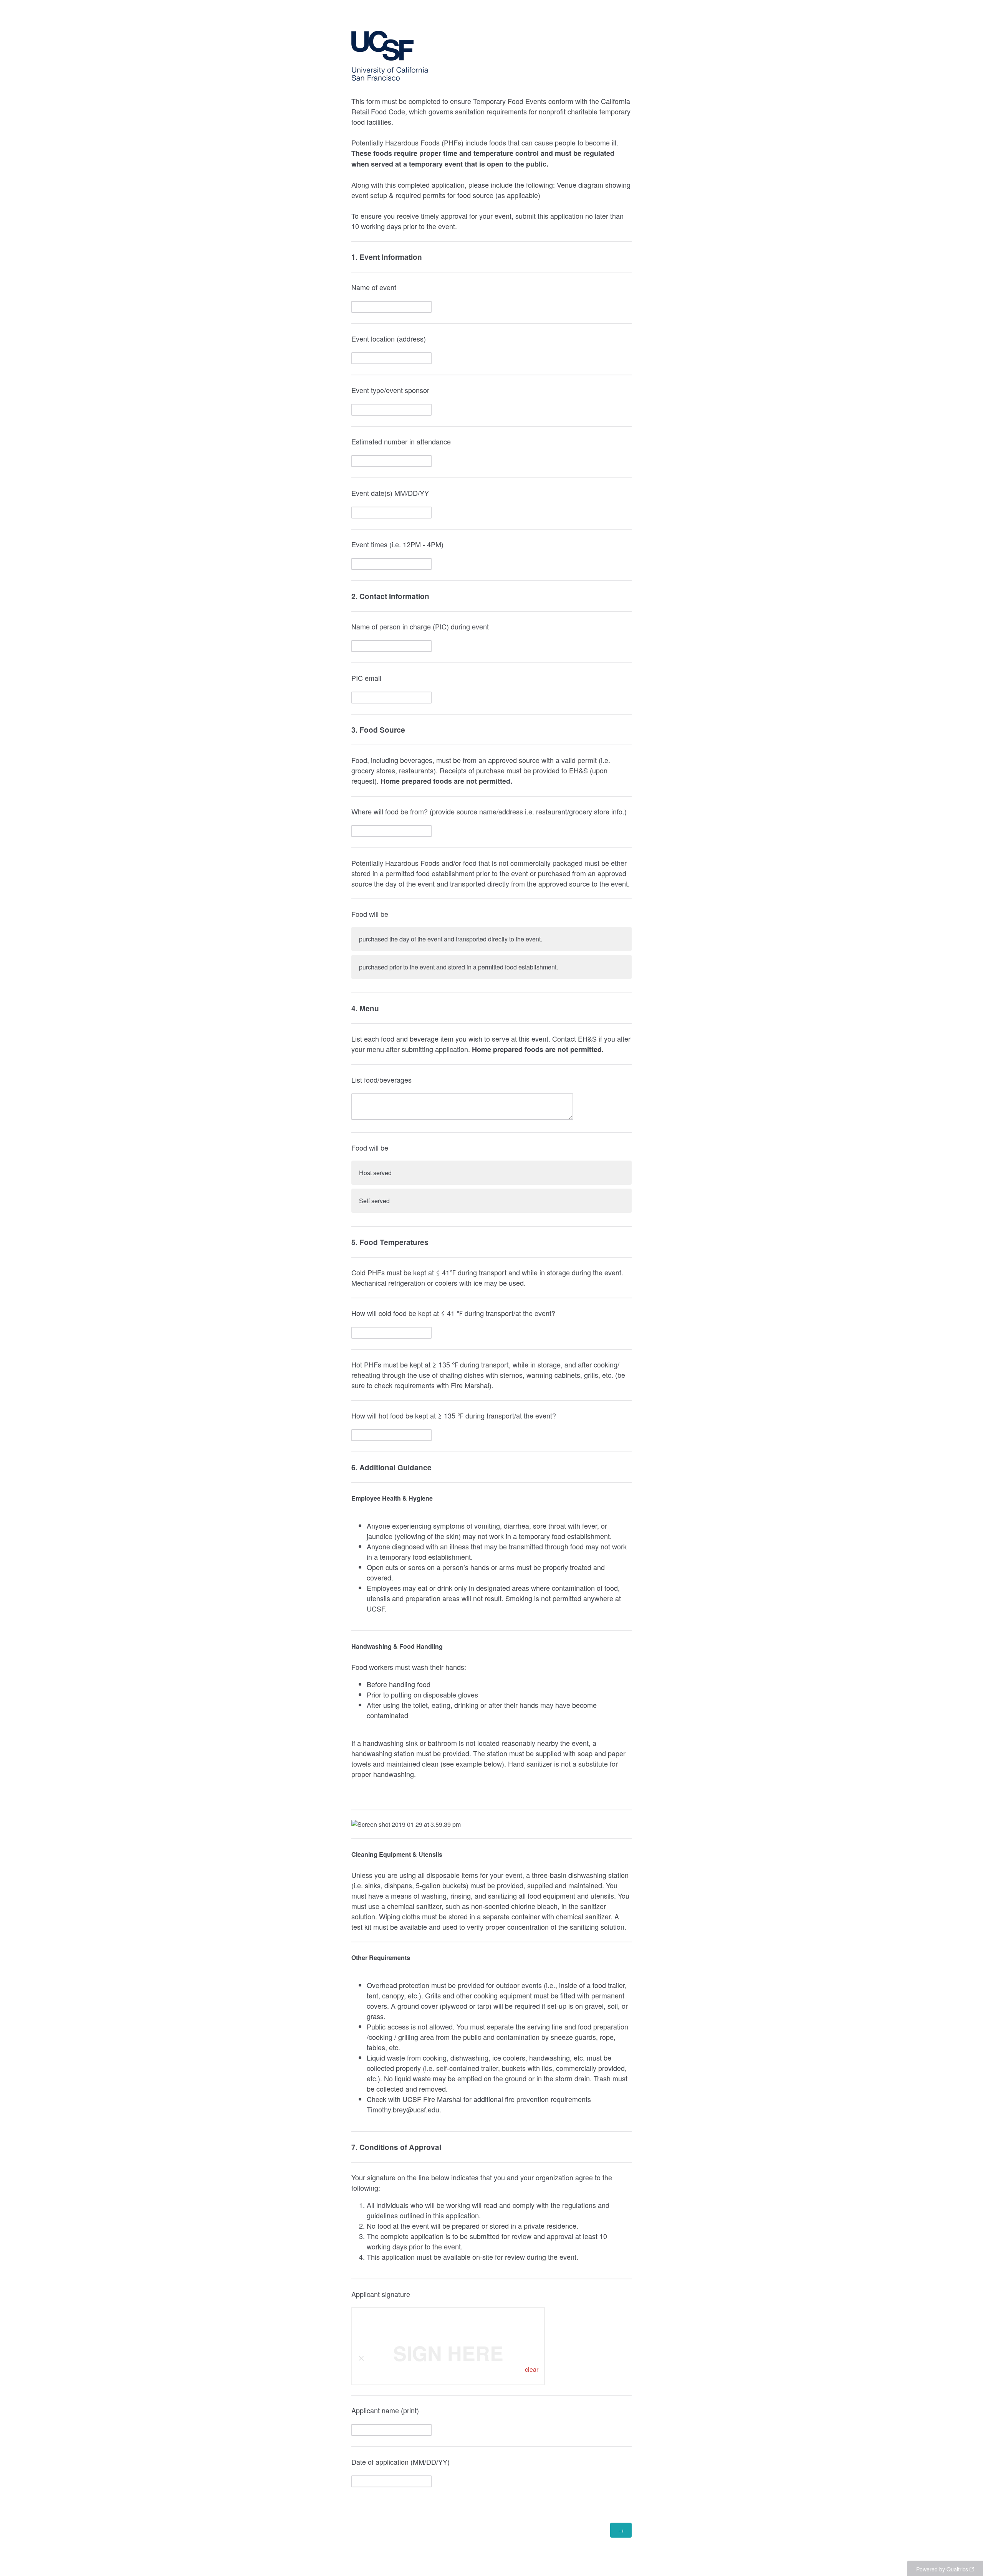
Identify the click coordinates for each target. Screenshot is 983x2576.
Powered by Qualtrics (942, 2569)
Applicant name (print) (385, 2410)
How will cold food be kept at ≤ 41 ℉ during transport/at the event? (453, 1313)
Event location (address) (389, 339)
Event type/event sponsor (390, 390)
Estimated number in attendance (402, 441)
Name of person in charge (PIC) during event (420, 626)
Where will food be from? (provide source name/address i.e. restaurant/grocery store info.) (489, 811)
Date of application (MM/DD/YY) (400, 2462)
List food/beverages (381, 1080)
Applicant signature (381, 2294)
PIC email (366, 678)
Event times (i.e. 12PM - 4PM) (397, 544)
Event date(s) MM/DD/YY (390, 493)
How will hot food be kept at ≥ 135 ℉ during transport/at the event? (454, 1415)
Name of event (374, 287)
